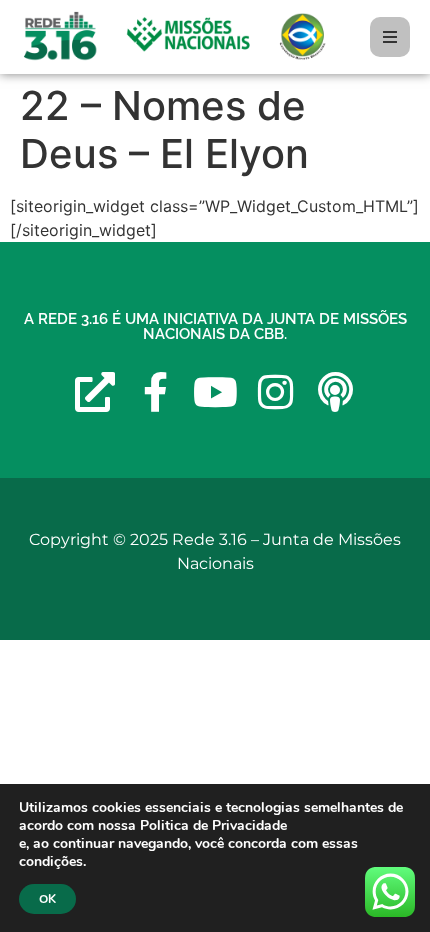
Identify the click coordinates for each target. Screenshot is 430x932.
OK (47, 899)
